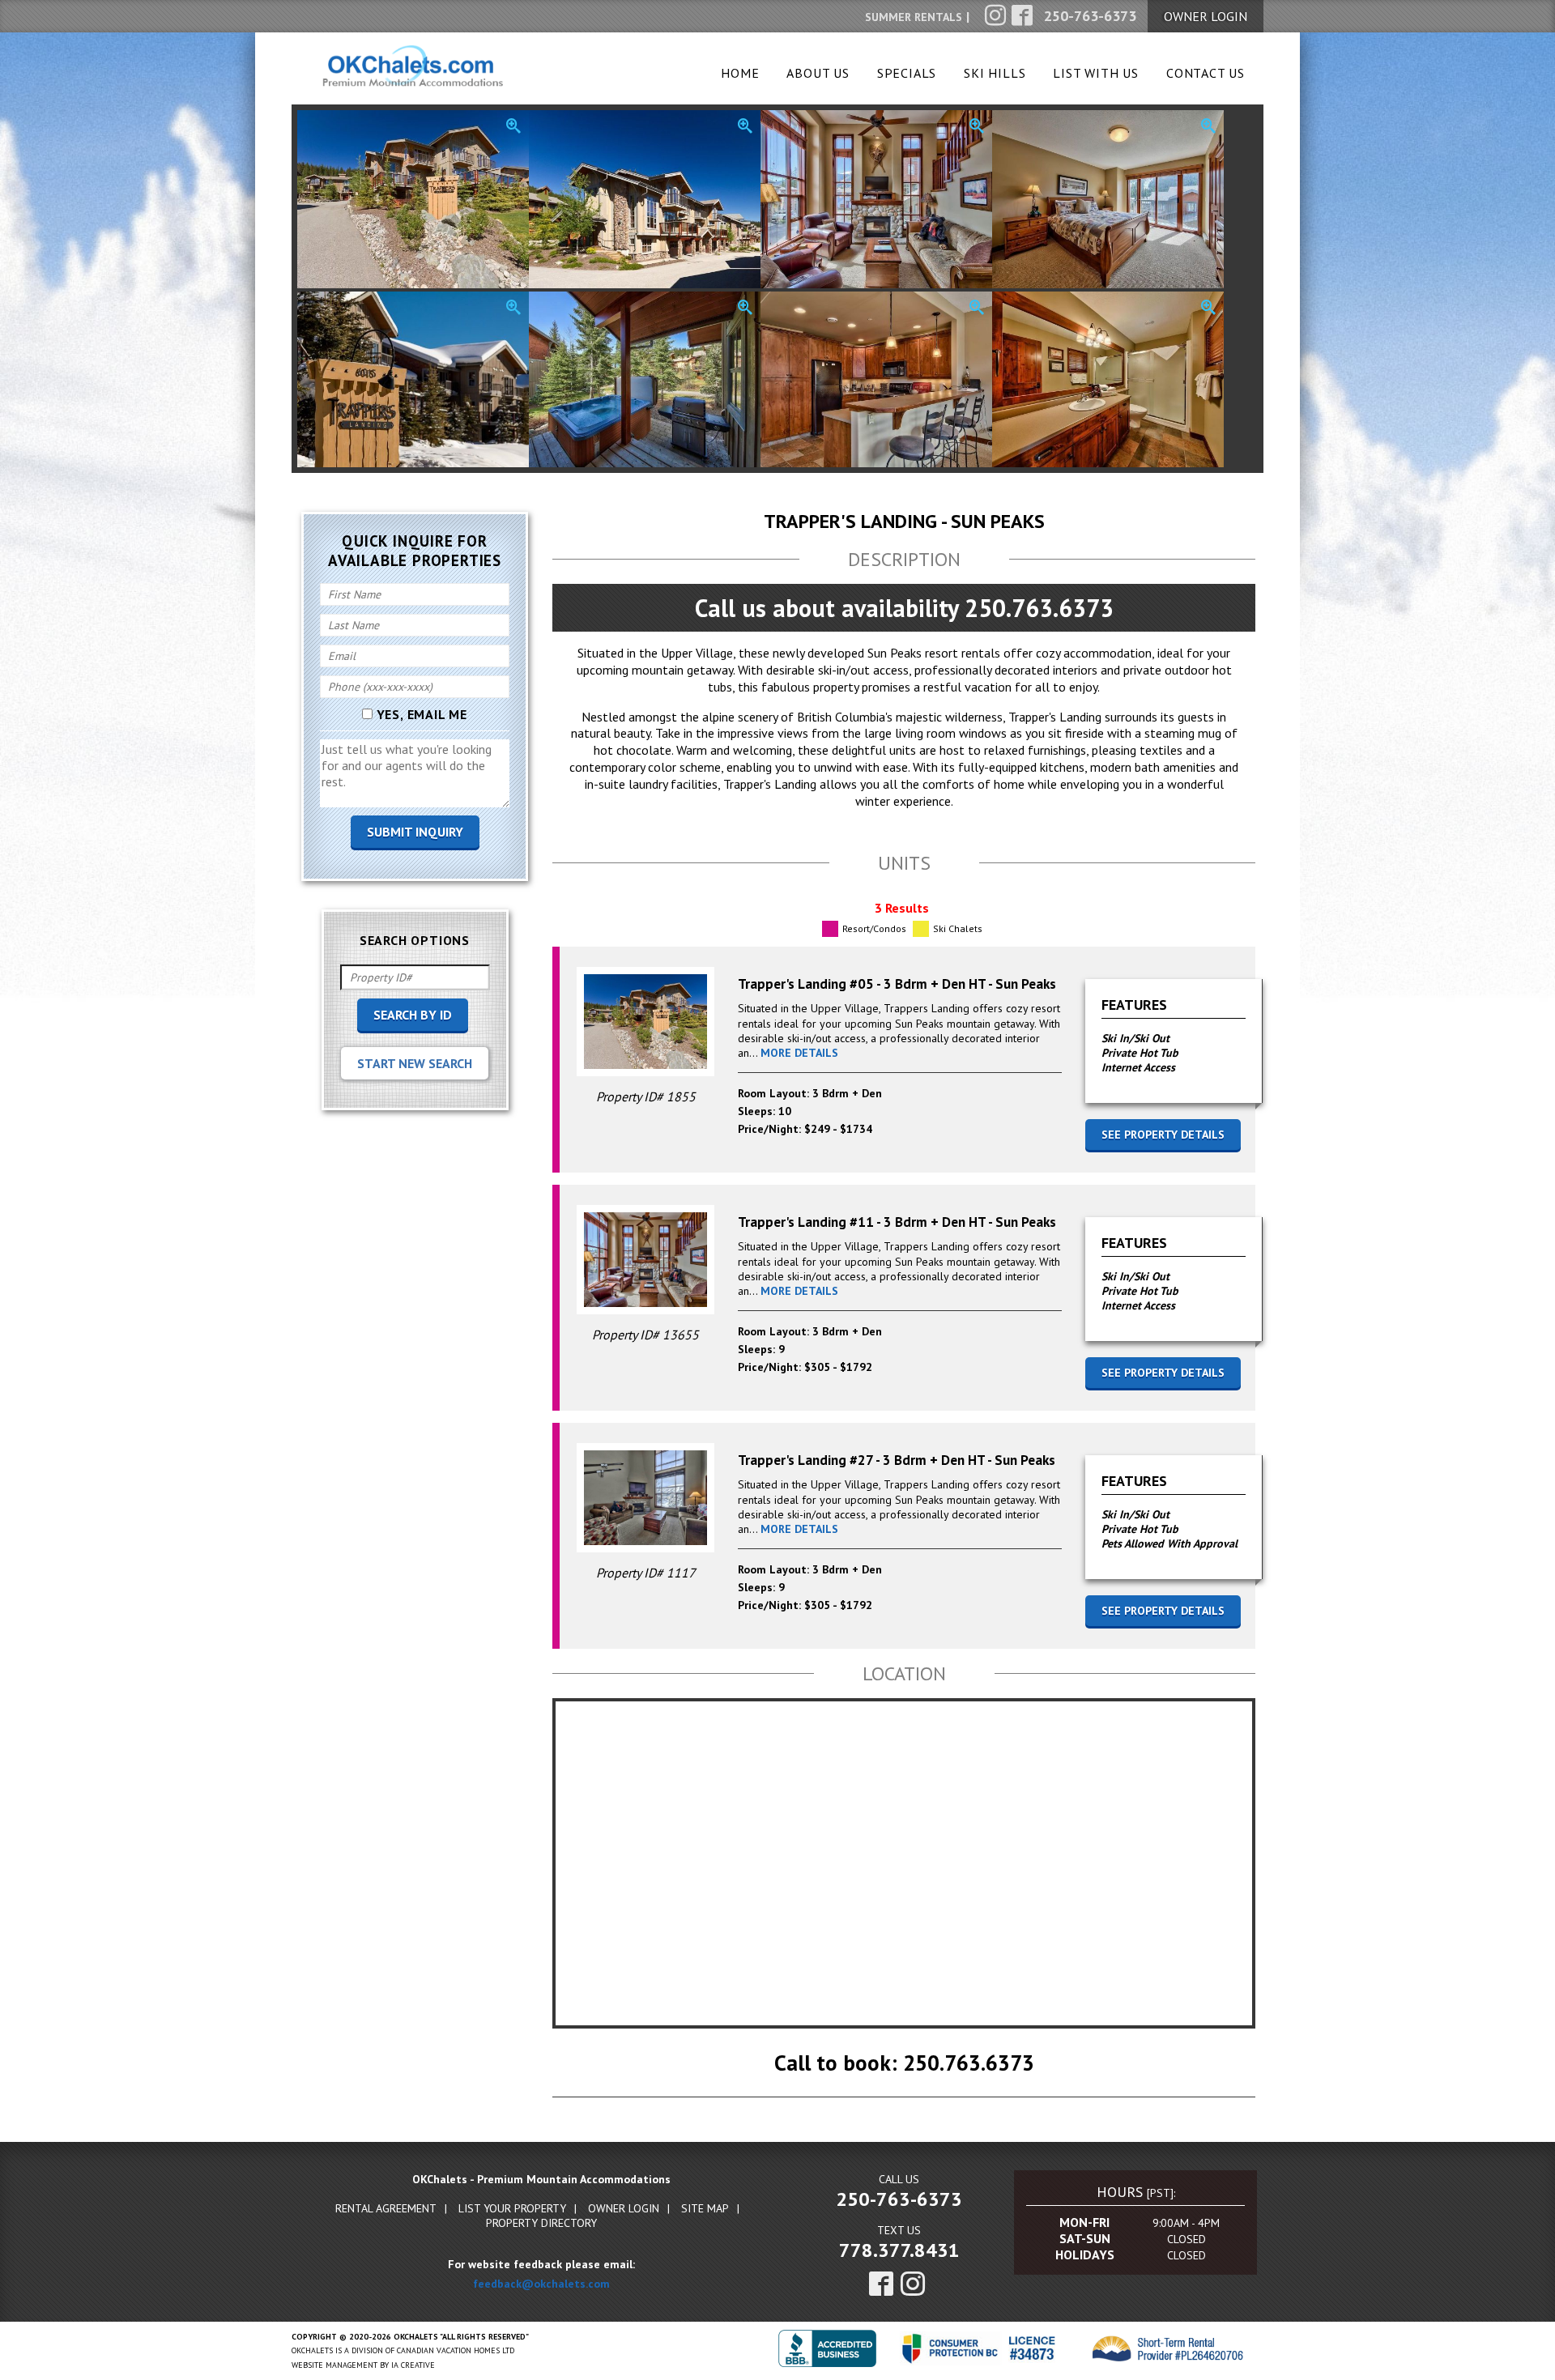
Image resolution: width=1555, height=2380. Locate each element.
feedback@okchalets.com (541, 2284)
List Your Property (512, 2208)
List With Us (1096, 73)
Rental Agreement (386, 2208)
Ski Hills (995, 73)
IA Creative (413, 2365)
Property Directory (541, 2223)
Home (740, 73)
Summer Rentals (914, 17)
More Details (799, 1053)
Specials (907, 73)
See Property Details (1163, 1135)
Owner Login (624, 2208)
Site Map (705, 2208)
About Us (818, 73)
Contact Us (1206, 73)
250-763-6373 (899, 2199)
